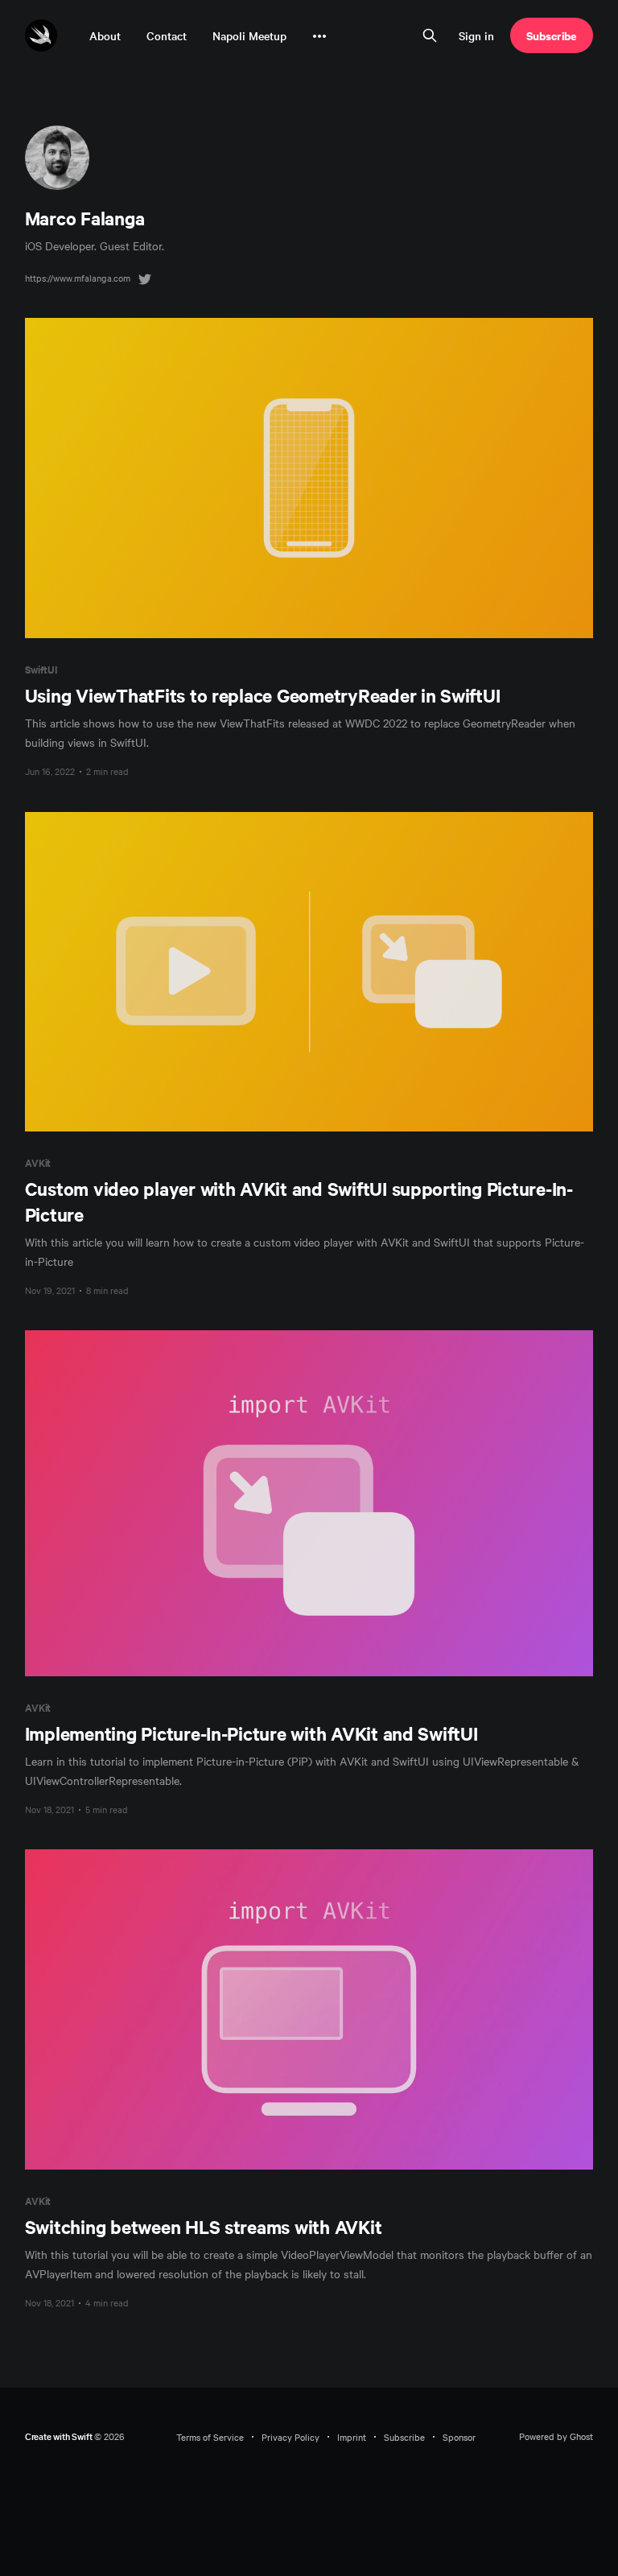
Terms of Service (210, 2437)
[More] (319, 36)
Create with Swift (59, 2436)
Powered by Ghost (556, 2436)
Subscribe (552, 35)
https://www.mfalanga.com (78, 278)
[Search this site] (430, 35)
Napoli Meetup (249, 35)
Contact (167, 35)
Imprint (352, 2437)
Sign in (476, 35)
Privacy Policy (290, 2437)
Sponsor (459, 2437)
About (105, 35)
